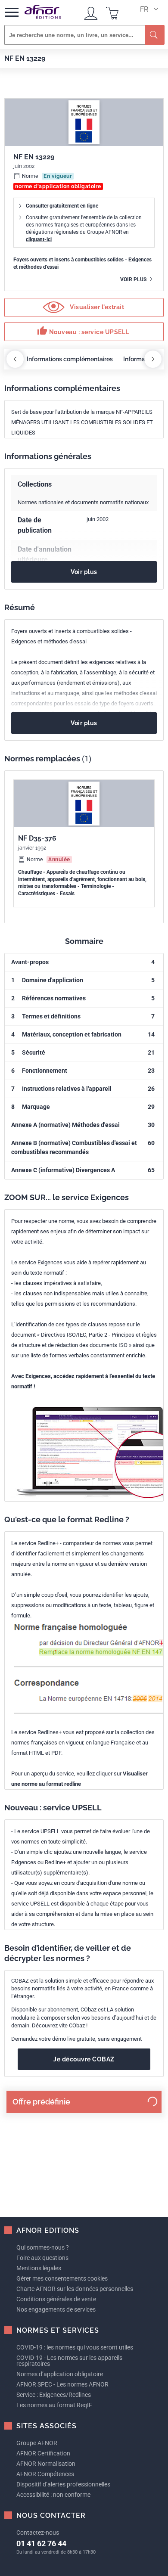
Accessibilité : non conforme (53, 2495)
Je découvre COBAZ (84, 2059)
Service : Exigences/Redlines (54, 2395)
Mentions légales (39, 2268)
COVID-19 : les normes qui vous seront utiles (75, 2347)
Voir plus (134, 279)
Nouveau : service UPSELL (83, 331)
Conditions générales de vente (56, 2299)
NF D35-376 (37, 838)
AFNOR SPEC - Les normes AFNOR (62, 2384)
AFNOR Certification (43, 2453)
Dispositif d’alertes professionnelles (63, 2484)
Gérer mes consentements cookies (62, 2278)
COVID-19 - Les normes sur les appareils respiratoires (69, 2361)
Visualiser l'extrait (96, 307)
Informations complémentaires (70, 359)
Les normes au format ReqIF (54, 2405)
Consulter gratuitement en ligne (62, 206)
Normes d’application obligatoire (60, 2374)
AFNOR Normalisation (46, 2464)
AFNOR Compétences (45, 2474)
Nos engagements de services (56, 2309)
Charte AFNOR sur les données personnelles (75, 2289)
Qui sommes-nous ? (43, 2247)
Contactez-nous (38, 2533)
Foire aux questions (42, 2258)
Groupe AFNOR (37, 2443)
